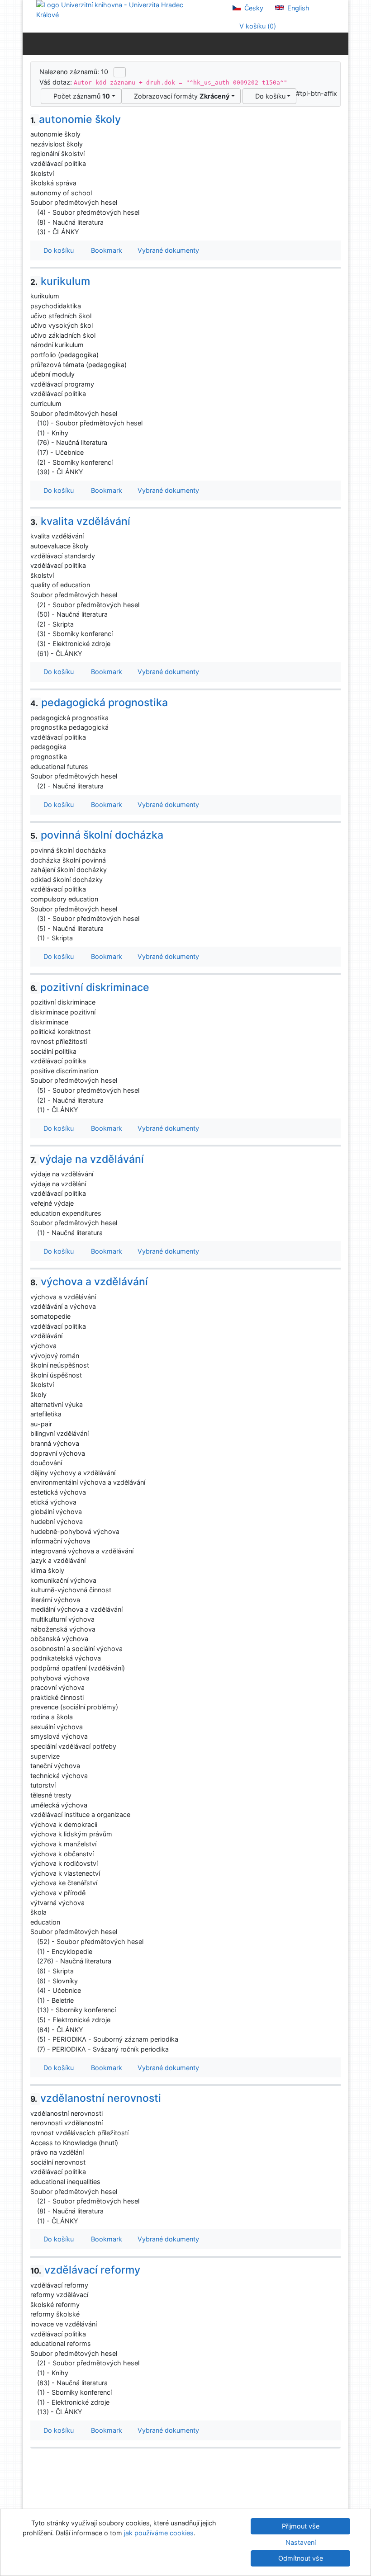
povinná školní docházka (97, 835)
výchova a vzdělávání (89, 1282)
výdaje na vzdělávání (87, 1159)
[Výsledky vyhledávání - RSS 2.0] (120, 72)
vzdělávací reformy (85, 2270)
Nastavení (301, 2542)
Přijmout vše (301, 2526)
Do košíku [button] (57, 250)
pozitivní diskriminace (90, 987)
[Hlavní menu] (340, 43)
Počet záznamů (80, 96)
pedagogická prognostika (99, 703)
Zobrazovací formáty (180, 96)
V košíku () (257, 26)
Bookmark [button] (105, 250)
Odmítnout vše (301, 2558)
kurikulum (60, 281)
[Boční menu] (31, 43)
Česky (253, 8)
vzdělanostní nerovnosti (96, 2098)
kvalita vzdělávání (80, 521)
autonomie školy (76, 119)
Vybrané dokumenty (167, 250)
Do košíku (269, 96)
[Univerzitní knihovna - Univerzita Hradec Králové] (118, 9)
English (297, 8)
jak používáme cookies (159, 2533)
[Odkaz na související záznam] (33, 212)
